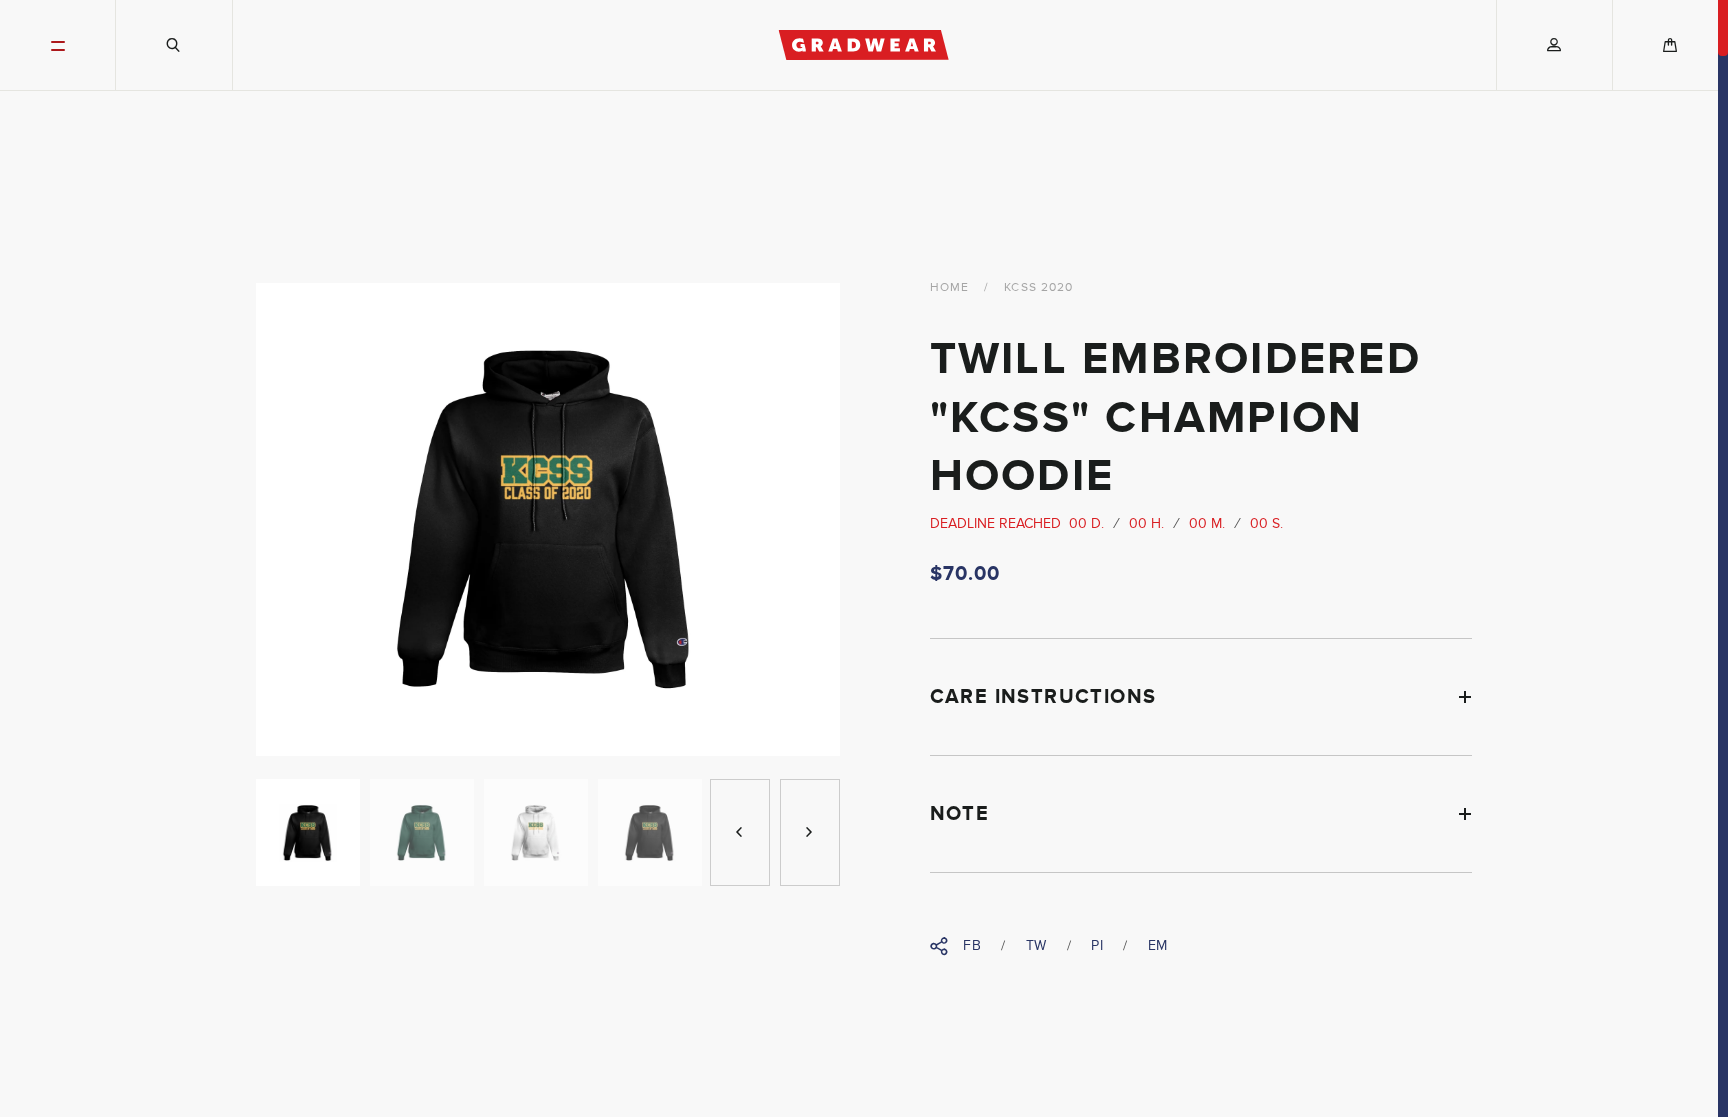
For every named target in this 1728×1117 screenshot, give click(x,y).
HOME (949, 287)
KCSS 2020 (1038, 287)
